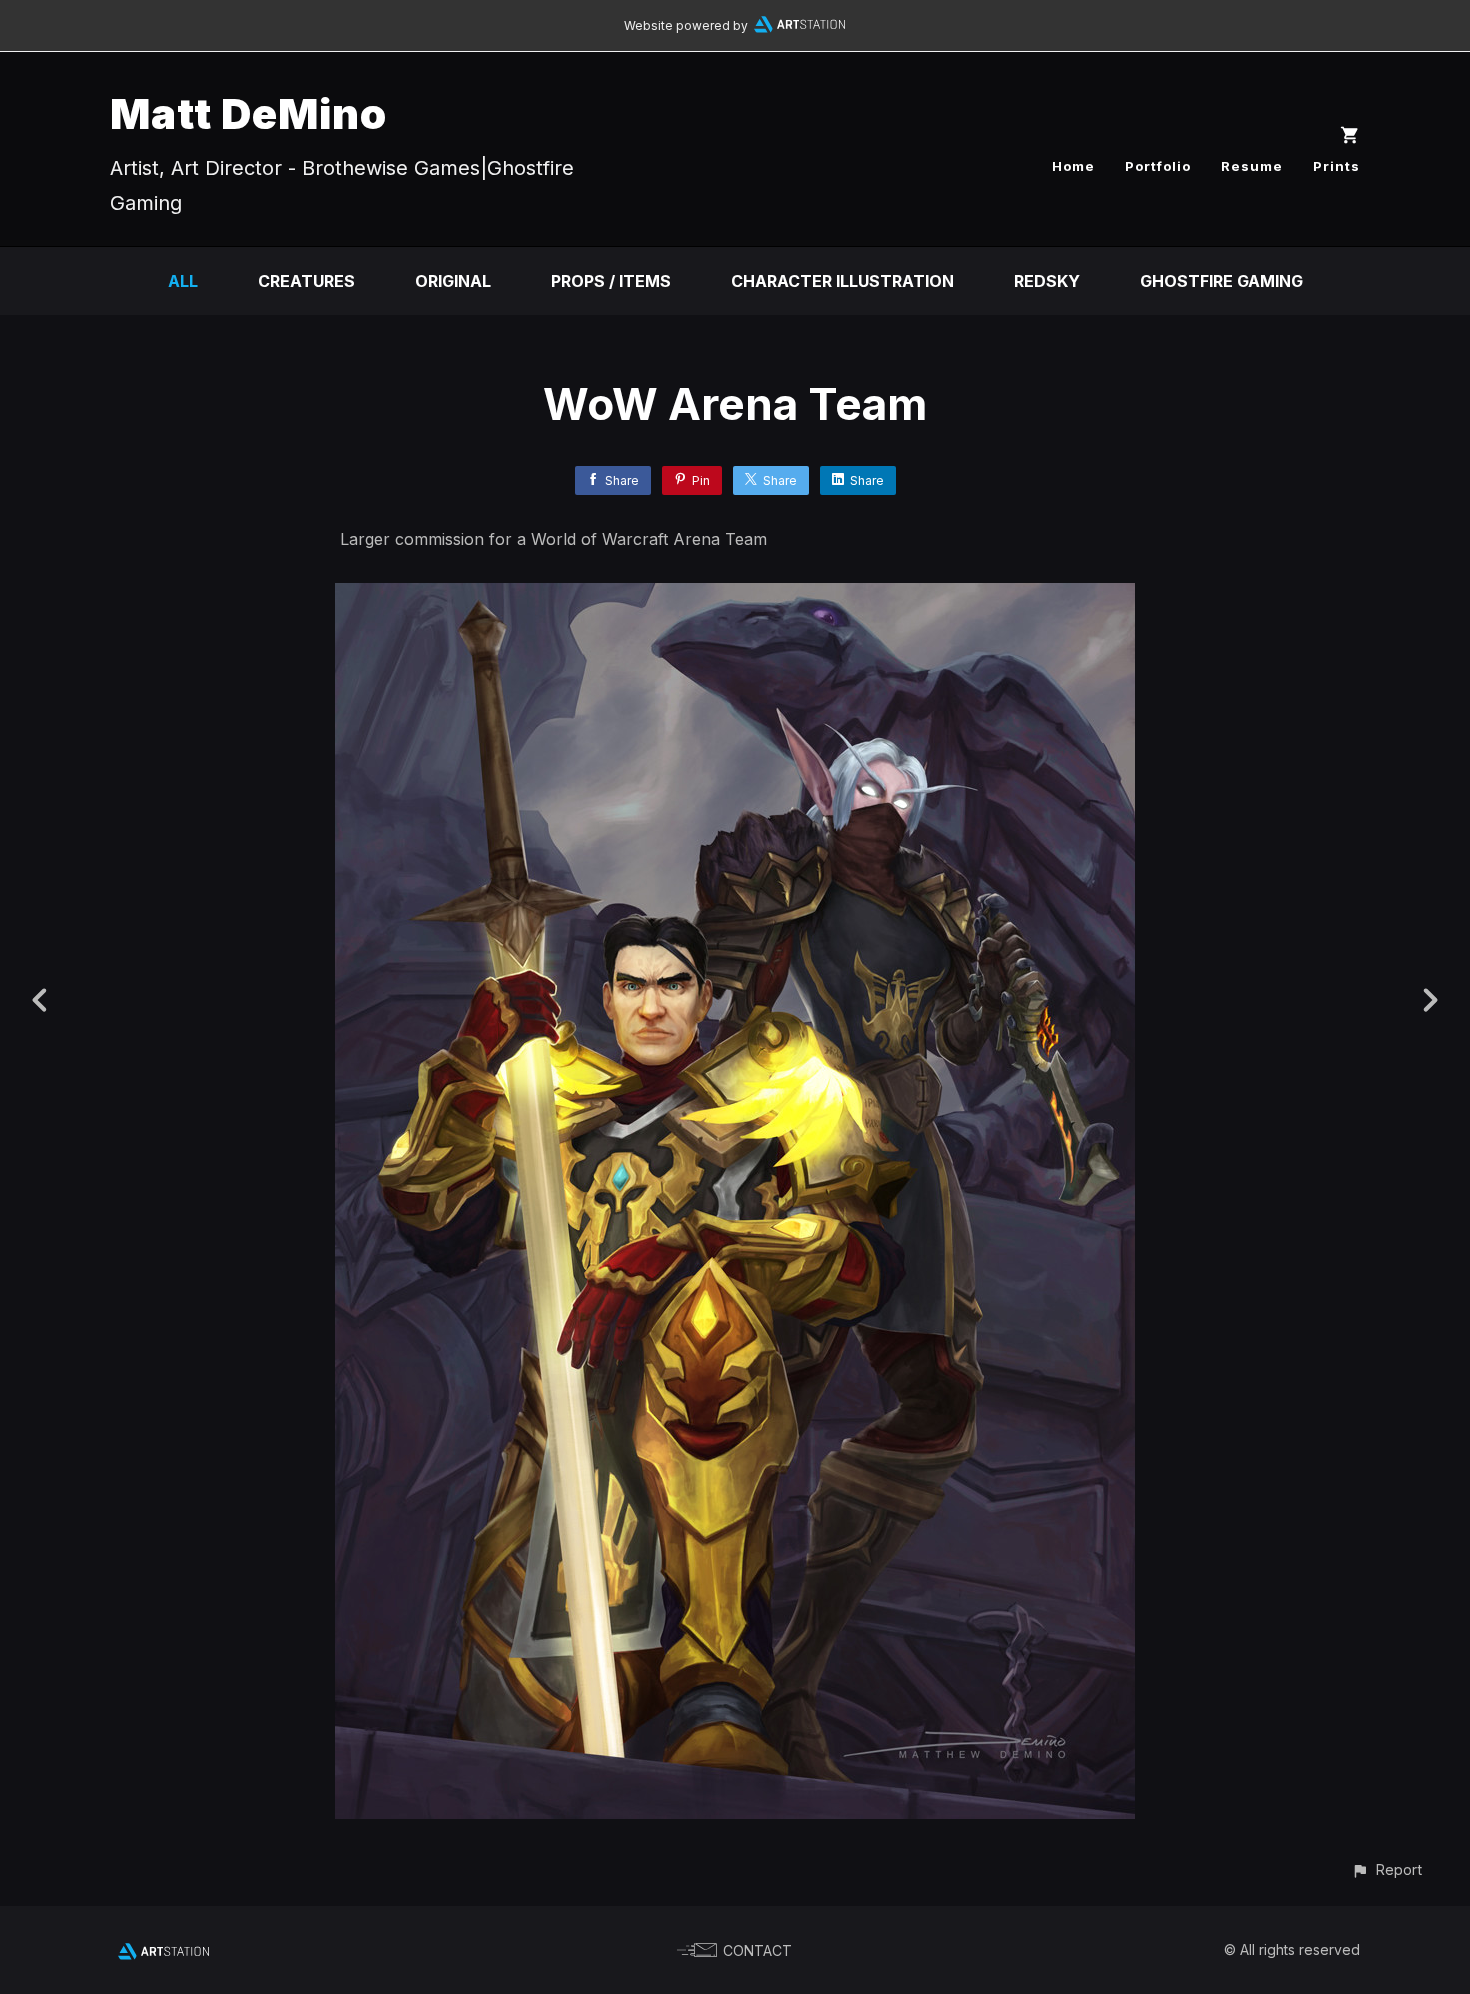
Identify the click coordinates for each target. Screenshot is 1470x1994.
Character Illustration (842, 281)
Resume (1252, 166)
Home (1073, 166)
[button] (1386, 1869)
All (183, 281)
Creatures (306, 281)
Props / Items (611, 281)
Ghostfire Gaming (1221, 281)
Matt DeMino (248, 113)
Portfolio (1158, 166)
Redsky (1047, 281)
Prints (1336, 166)
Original (453, 281)
